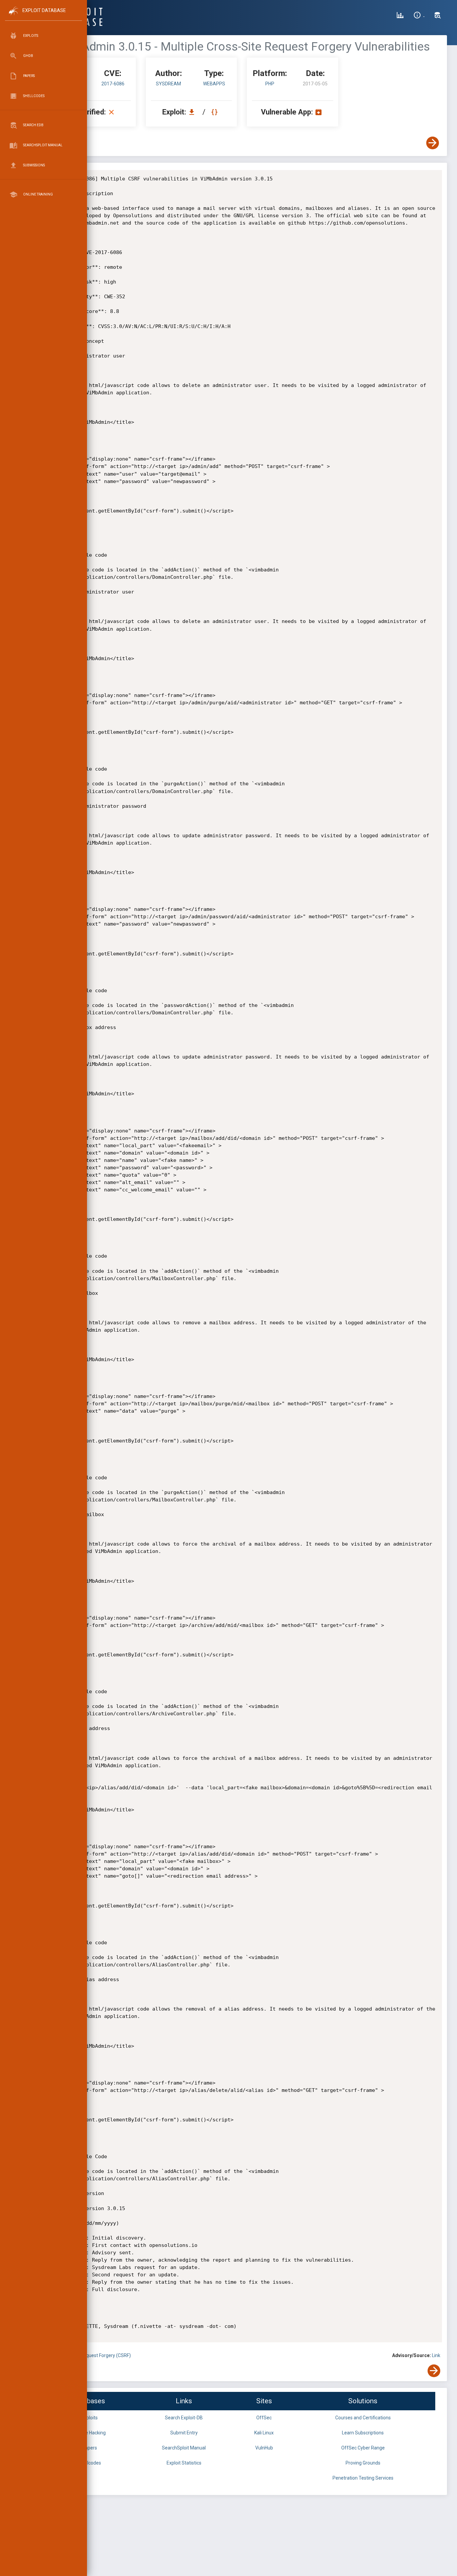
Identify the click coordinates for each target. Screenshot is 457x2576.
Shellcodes (89, 2463)
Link (436, 2355)
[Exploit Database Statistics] (400, 16)
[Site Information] (419, 16)
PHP (270, 84)
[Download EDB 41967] (193, 112)
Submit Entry (184, 2433)
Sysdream (168, 84)
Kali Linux (264, 2433)
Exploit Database (44, 10)
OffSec (264, 2418)
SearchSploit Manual (184, 2448)
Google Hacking (89, 2433)
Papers (89, 2448)
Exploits (89, 2418)
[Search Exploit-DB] (438, 16)
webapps (214, 84)
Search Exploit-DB (184, 2418)
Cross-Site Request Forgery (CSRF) (94, 2355)
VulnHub (264, 2448)
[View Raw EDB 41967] (215, 112)
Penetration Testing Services (363, 2478)
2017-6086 (113, 84)
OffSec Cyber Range (363, 2448)
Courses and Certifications (363, 2418)
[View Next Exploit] (433, 143)
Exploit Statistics (184, 2463)
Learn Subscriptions (363, 2433)
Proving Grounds (363, 2463)
